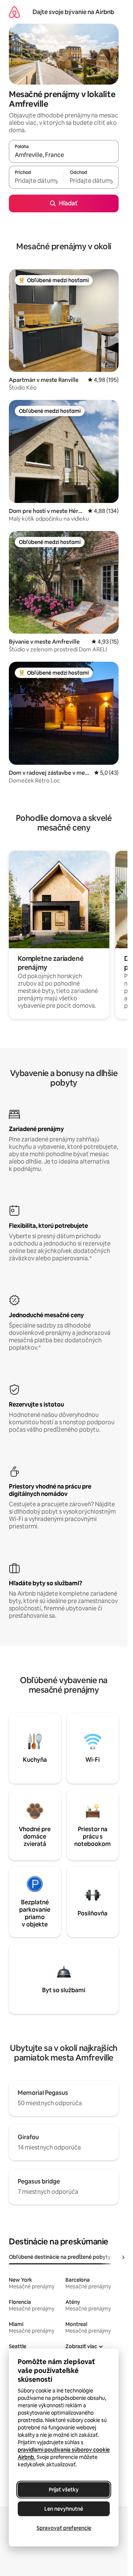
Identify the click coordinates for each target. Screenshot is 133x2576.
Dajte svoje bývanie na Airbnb (73, 12)
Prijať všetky (64, 2490)
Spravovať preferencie (64, 2528)
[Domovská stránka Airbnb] (14, 12)
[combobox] (64, 155)
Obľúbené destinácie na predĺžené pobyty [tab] (60, 2257)
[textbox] (36, 181)
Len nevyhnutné (64, 2509)
